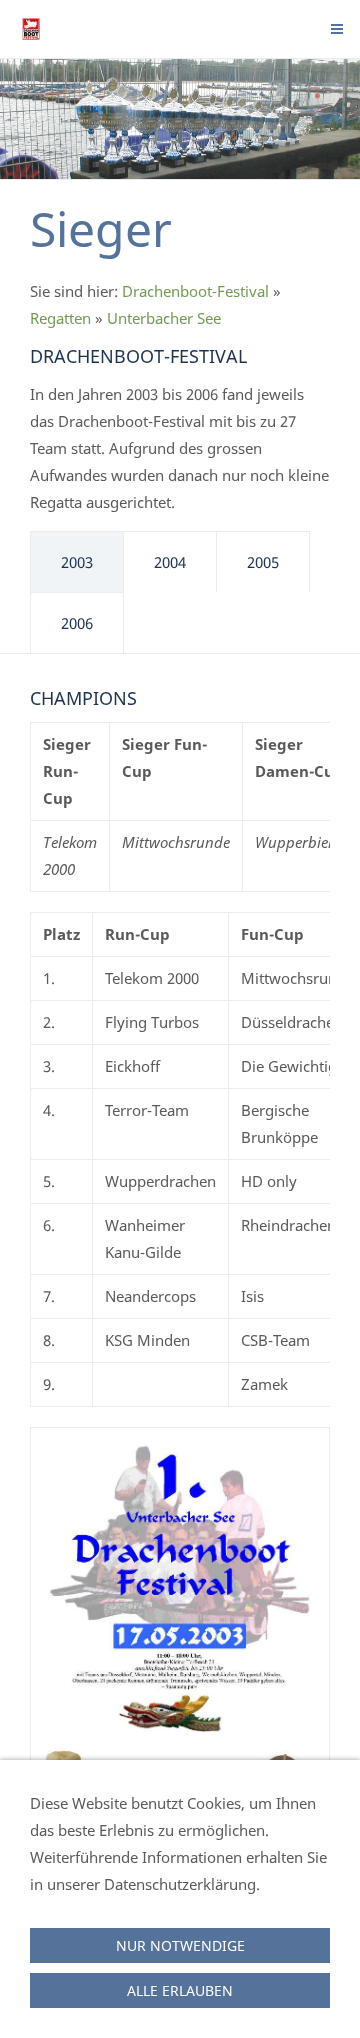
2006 (77, 623)
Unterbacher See (164, 318)
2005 (263, 562)
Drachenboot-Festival (195, 291)
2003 (77, 562)
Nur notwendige (180, 1945)
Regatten (60, 318)
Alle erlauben (180, 1990)
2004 (170, 562)
